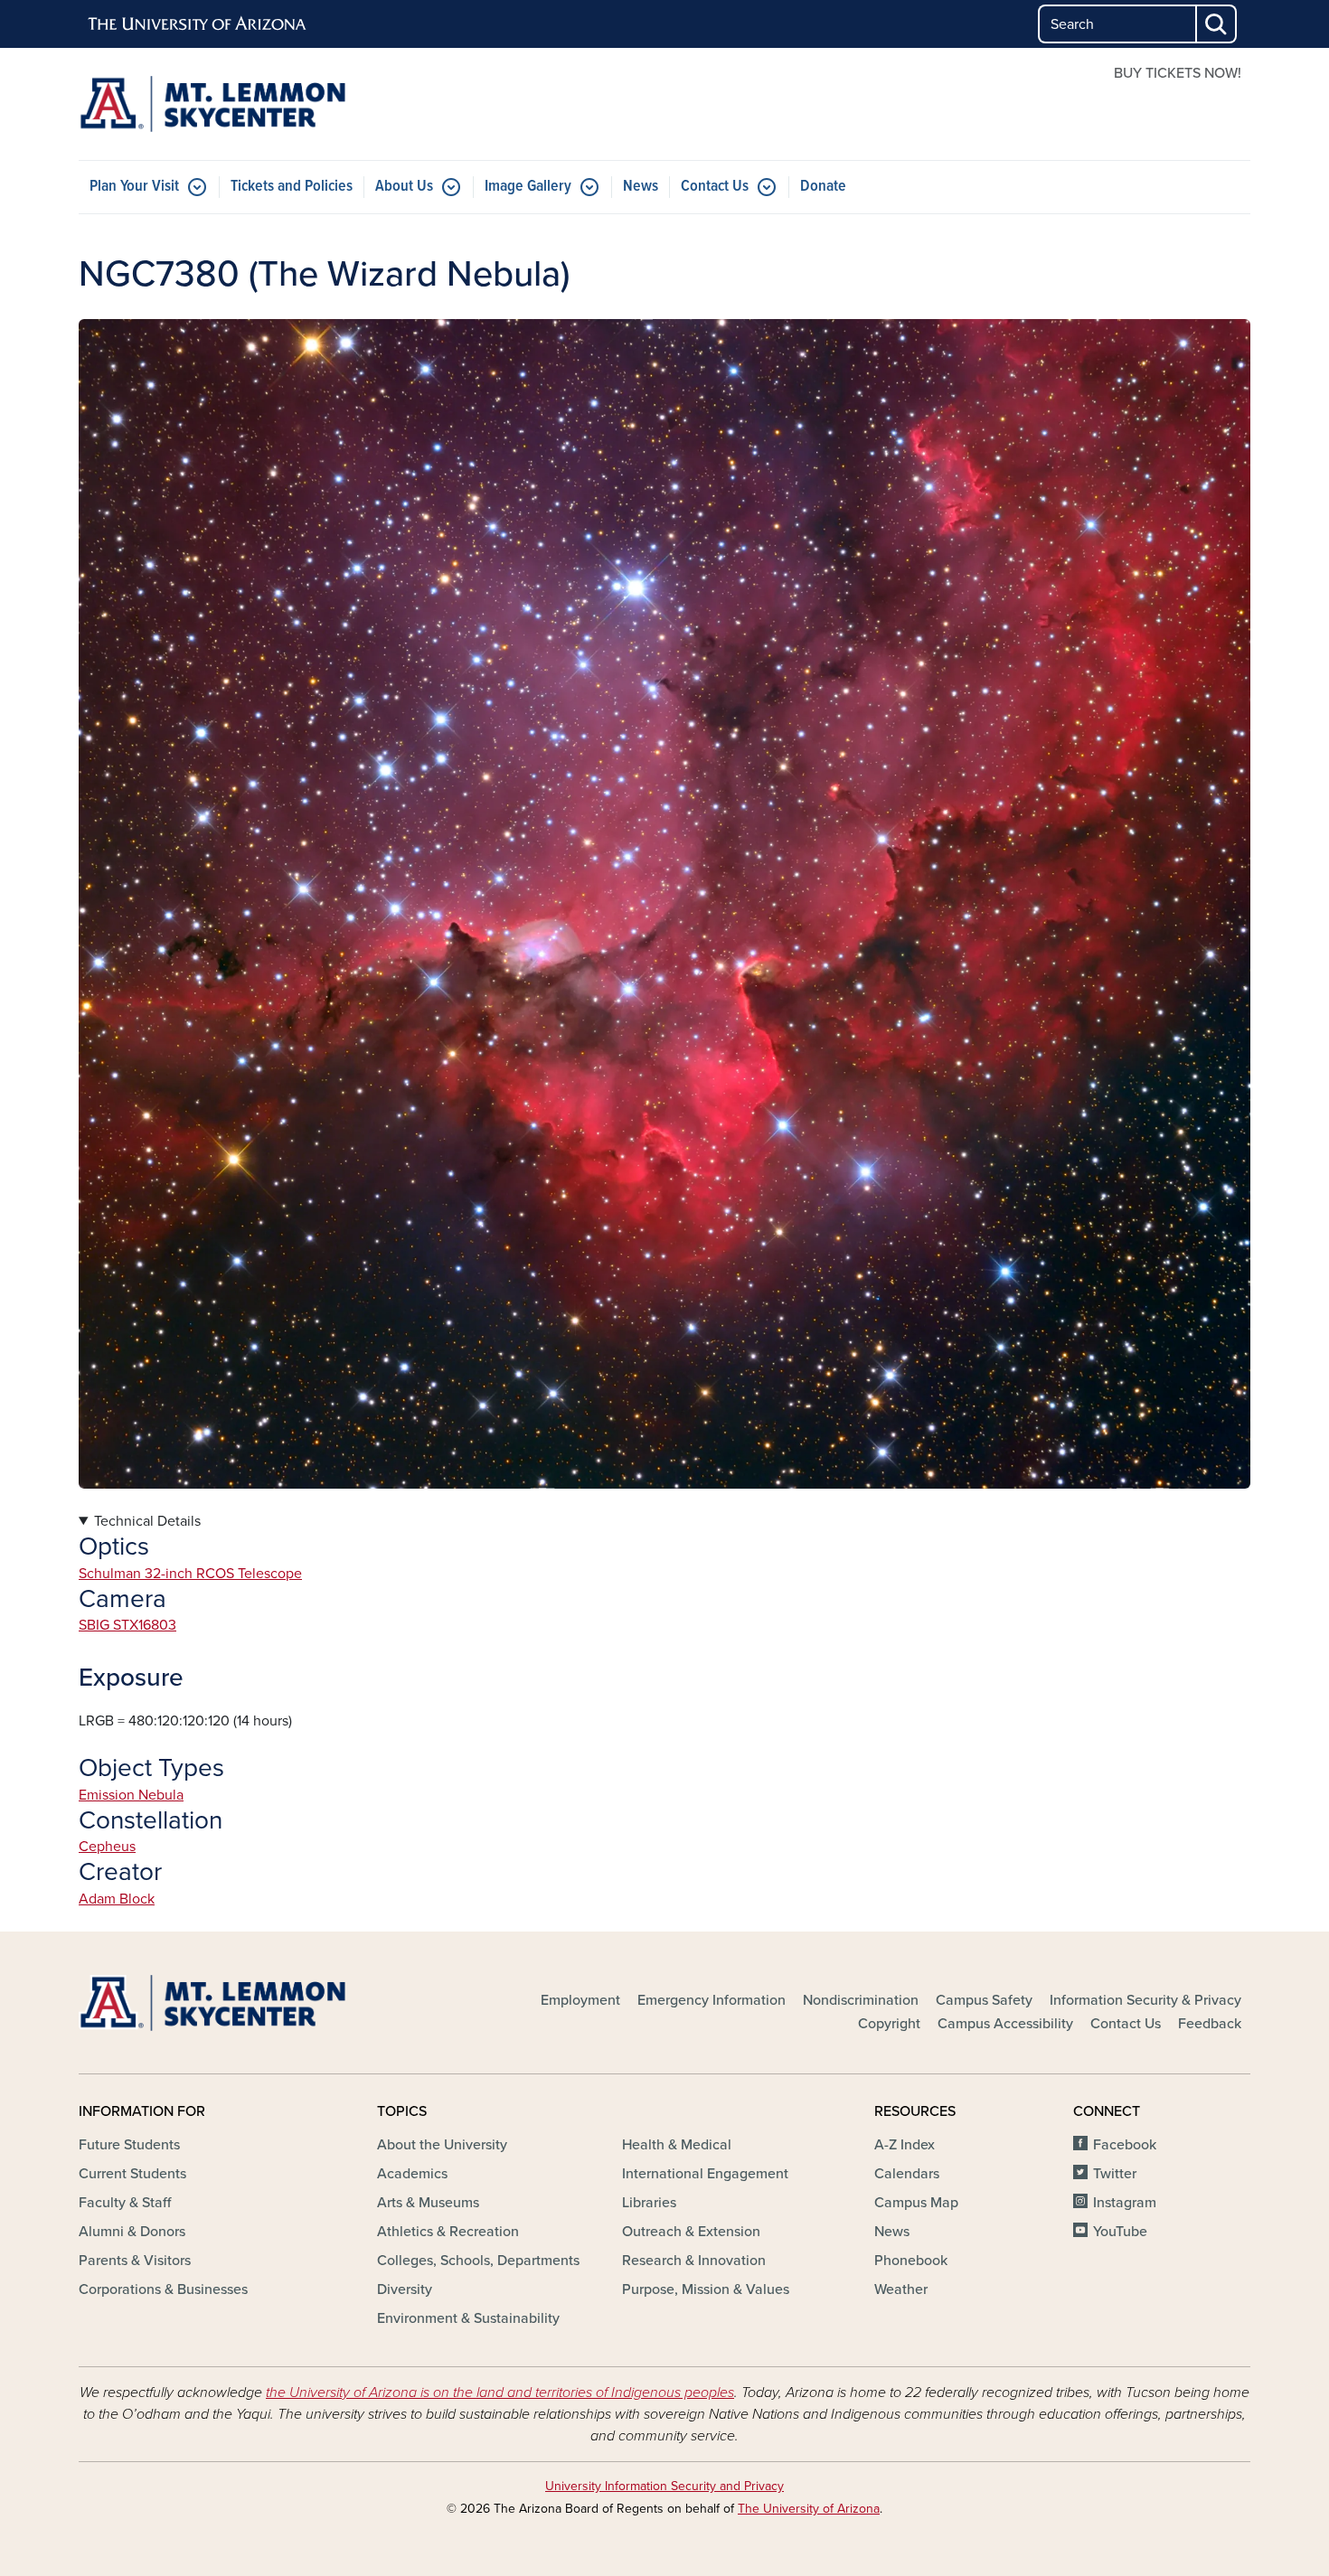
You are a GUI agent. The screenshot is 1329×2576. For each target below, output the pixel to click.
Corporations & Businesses (163, 2289)
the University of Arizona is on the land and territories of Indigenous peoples (500, 2393)
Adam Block (117, 1899)
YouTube (1120, 2232)
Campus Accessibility (1005, 2024)
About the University (442, 2145)
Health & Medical (677, 2145)
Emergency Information (712, 2000)
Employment (580, 2000)
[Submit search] (1217, 24)
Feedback (1210, 2024)
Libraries (649, 2203)
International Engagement (705, 2174)
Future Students (129, 2145)
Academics (412, 2174)
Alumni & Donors (132, 2232)
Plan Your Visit (134, 187)
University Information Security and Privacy (664, 2486)
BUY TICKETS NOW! (1178, 73)
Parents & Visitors (135, 2261)
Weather (901, 2289)
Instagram (1125, 2203)
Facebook (1125, 2145)
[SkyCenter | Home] (267, 104)
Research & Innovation (694, 2261)
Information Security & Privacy (1145, 2000)
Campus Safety (984, 2000)
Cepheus (107, 1847)
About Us (404, 187)
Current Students (132, 2174)
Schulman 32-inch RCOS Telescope (190, 1574)
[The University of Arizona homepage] (198, 24)
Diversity (405, 2289)
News (641, 187)
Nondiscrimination (861, 2000)
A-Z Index (905, 2145)
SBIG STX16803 (127, 1625)
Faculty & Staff (125, 2203)
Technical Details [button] (147, 1521)
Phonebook (911, 2261)
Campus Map (916, 2203)
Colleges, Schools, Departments (478, 2261)
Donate (823, 187)
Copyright (889, 2024)
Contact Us (715, 187)
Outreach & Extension (691, 2232)
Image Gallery (528, 187)
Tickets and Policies (292, 187)
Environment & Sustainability (468, 2318)
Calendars (907, 2174)
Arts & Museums (428, 2203)
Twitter (1115, 2174)
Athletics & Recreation (448, 2232)
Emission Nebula (131, 1795)
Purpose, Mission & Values (706, 2289)
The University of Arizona (809, 2509)
